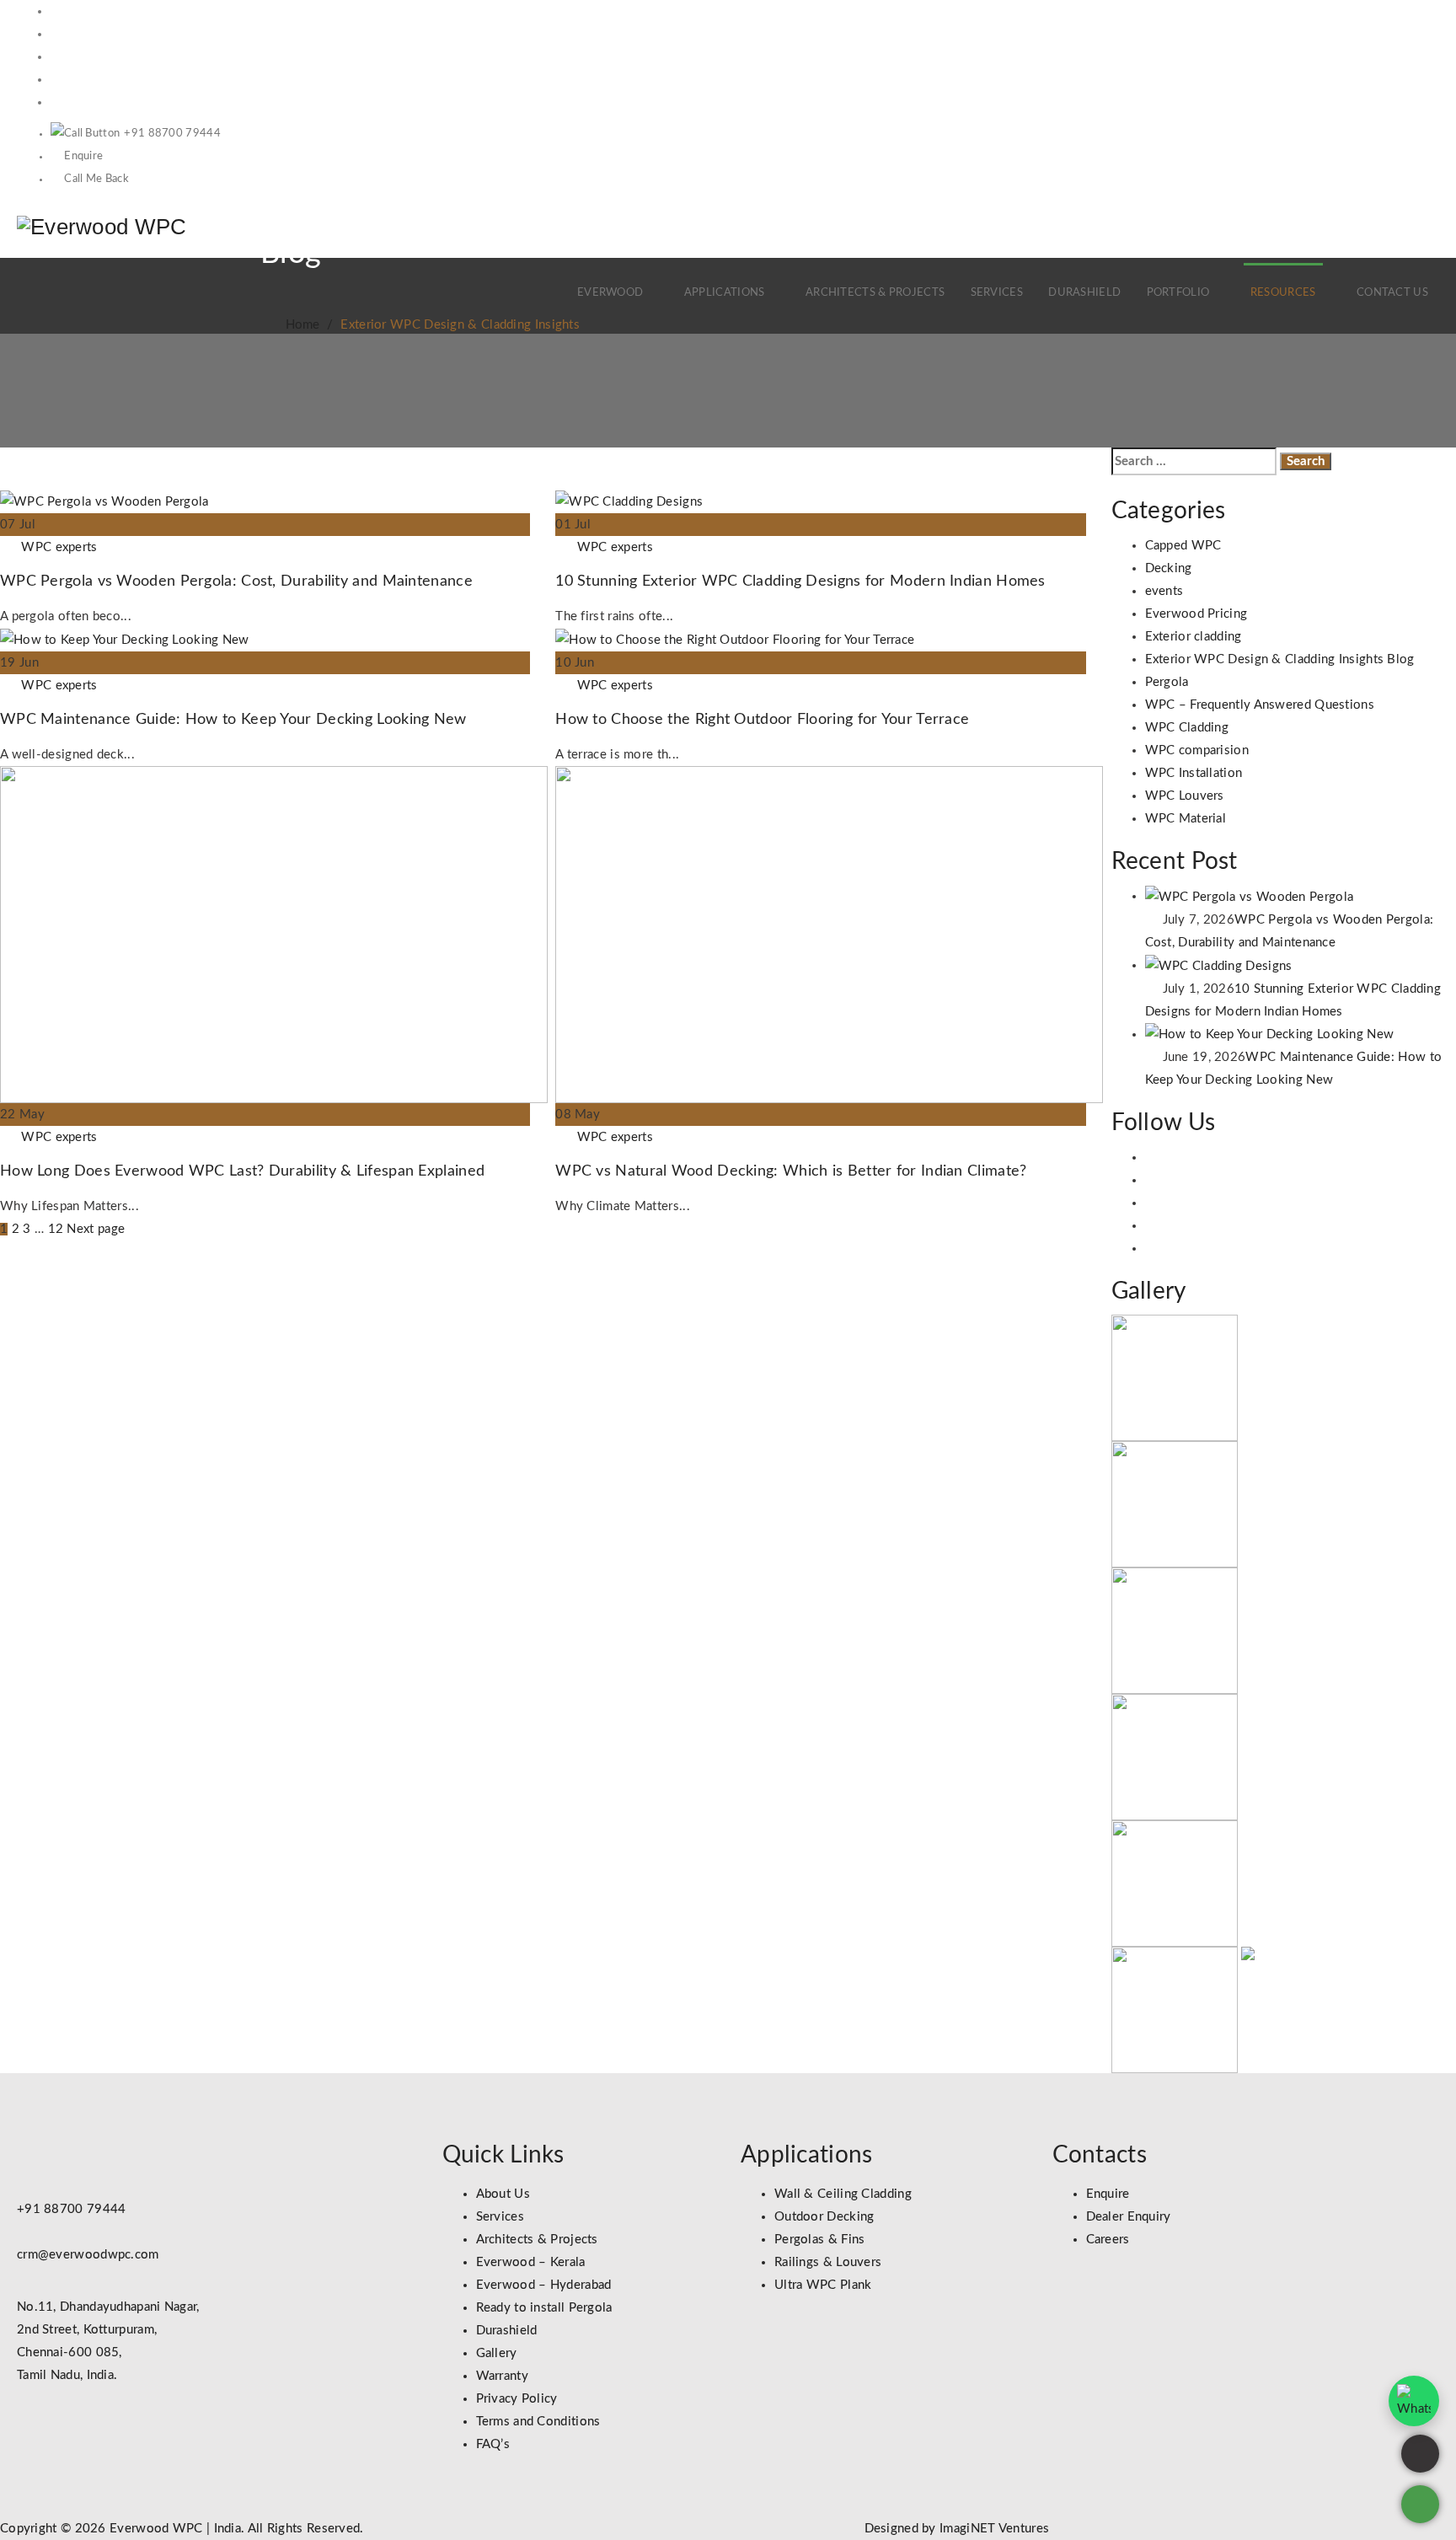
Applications (725, 293)
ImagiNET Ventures (993, 2529)
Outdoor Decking (824, 2217)
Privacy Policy (517, 2399)
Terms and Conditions (538, 2422)
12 (56, 1229)
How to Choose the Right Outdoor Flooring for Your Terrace (762, 720)
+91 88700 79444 (172, 134)
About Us (503, 2194)
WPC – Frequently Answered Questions (1260, 705)
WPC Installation (1194, 773)
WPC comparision (1197, 750)
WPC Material (1186, 819)
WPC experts (59, 547)
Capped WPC (1183, 546)
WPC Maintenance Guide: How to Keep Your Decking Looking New (233, 720)
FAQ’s (493, 2444)
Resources (1283, 293)
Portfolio (1178, 293)
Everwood (610, 293)
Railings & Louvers (828, 2262)
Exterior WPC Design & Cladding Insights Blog (1280, 659)
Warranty (502, 2376)
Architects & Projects (875, 293)
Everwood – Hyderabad (544, 2285)
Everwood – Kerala (531, 2262)
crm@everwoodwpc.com (88, 2255)
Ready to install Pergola (544, 2308)
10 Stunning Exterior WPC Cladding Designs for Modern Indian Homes (800, 581)
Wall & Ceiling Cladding (843, 2194)
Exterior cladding (1194, 637)
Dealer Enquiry (1129, 2217)
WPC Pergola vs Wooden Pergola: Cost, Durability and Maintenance (236, 581)
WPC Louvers (1185, 796)
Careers (1108, 2240)
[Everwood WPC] (102, 226)
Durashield (1084, 293)
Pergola (1167, 682)
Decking (1169, 568)
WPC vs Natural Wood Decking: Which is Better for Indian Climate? (791, 1171)
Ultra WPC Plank (823, 2285)
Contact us (1392, 293)
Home (299, 325)
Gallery (497, 2353)
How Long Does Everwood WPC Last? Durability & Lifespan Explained (242, 1171)
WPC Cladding (1187, 728)
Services (997, 293)
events (1164, 591)
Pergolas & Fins (820, 2240)
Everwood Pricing (1196, 614)
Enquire (83, 156)
